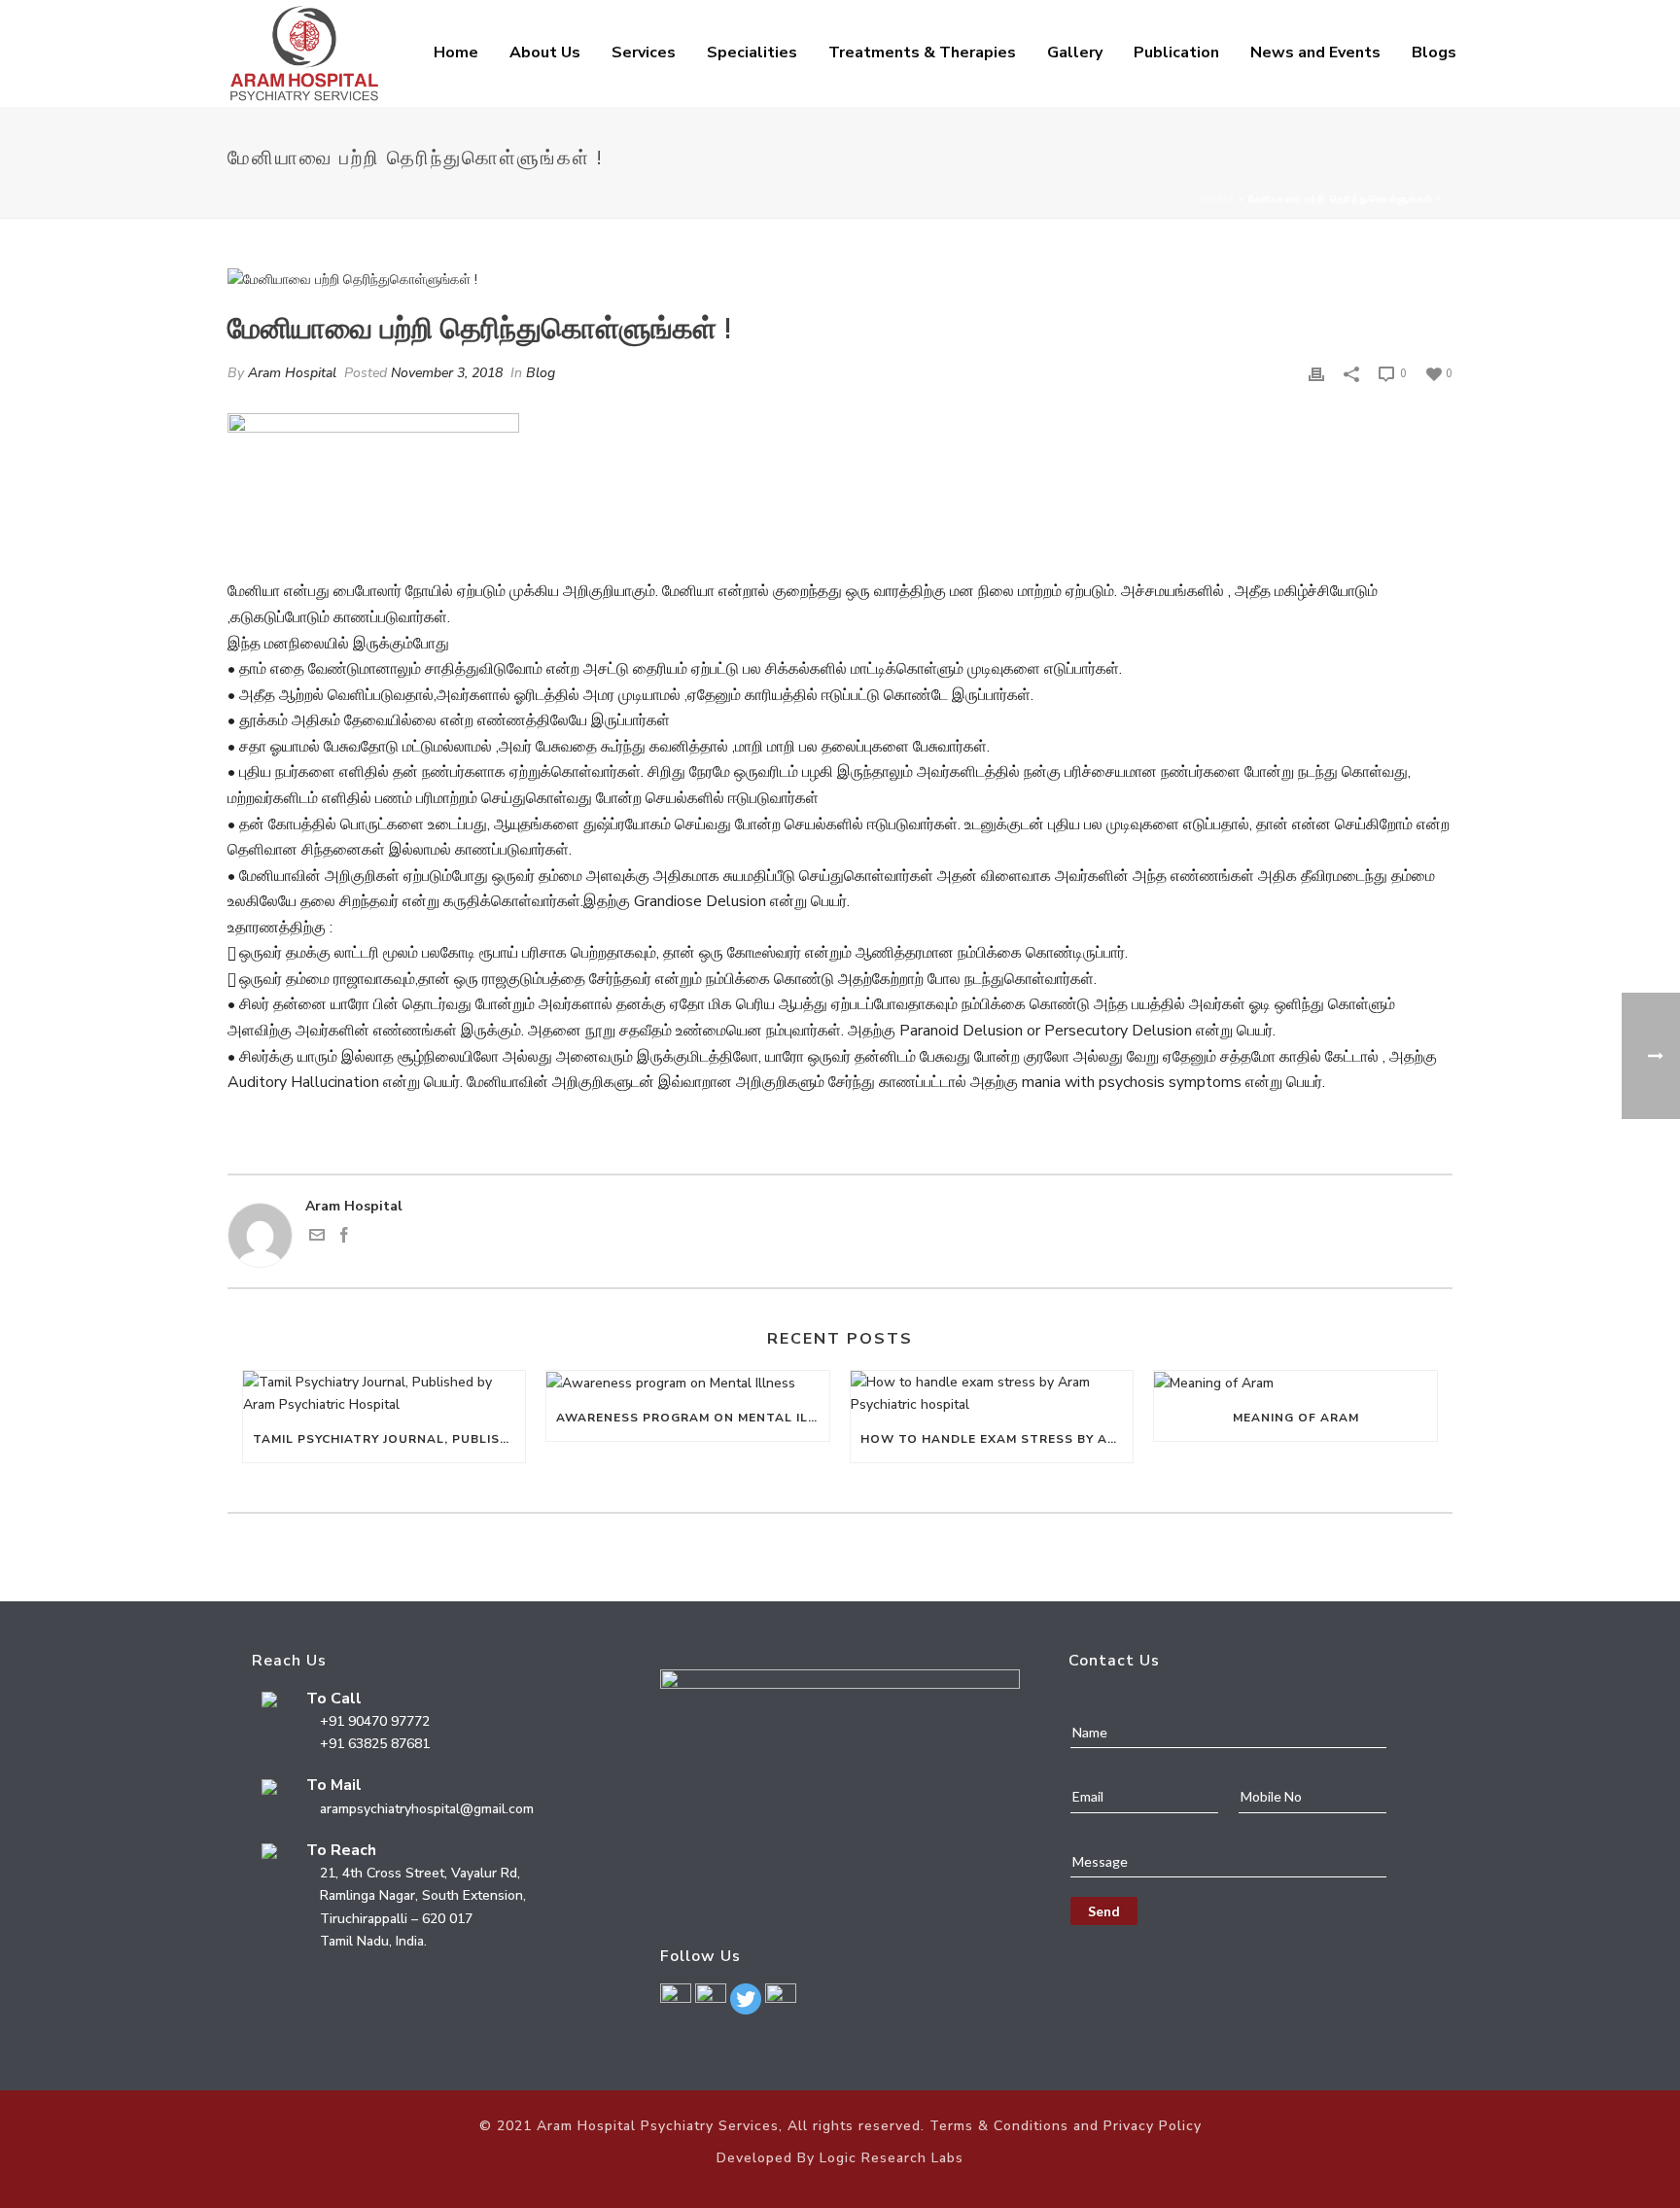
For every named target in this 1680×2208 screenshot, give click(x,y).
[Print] (1316, 373)
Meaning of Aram (1296, 1418)
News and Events (1315, 53)
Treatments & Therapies (922, 53)
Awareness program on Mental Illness (692, 1418)
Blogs (1434, 53)
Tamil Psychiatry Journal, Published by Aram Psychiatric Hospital (389, 1439)
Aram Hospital (292, 373)
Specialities (752, 53)
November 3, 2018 (447, 373)
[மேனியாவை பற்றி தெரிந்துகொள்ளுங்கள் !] (840, 279)
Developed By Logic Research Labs (840, 2158)
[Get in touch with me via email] (317, 1238)
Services (644, 53)
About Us (545, 53)
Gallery (1075, 53)
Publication (1176, 53)
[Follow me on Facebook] (344, 1238)
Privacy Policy (1153, 2126)
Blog (541, 373)
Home (456, 53)
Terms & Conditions (999, 2126)
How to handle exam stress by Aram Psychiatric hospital (997, 1439)
